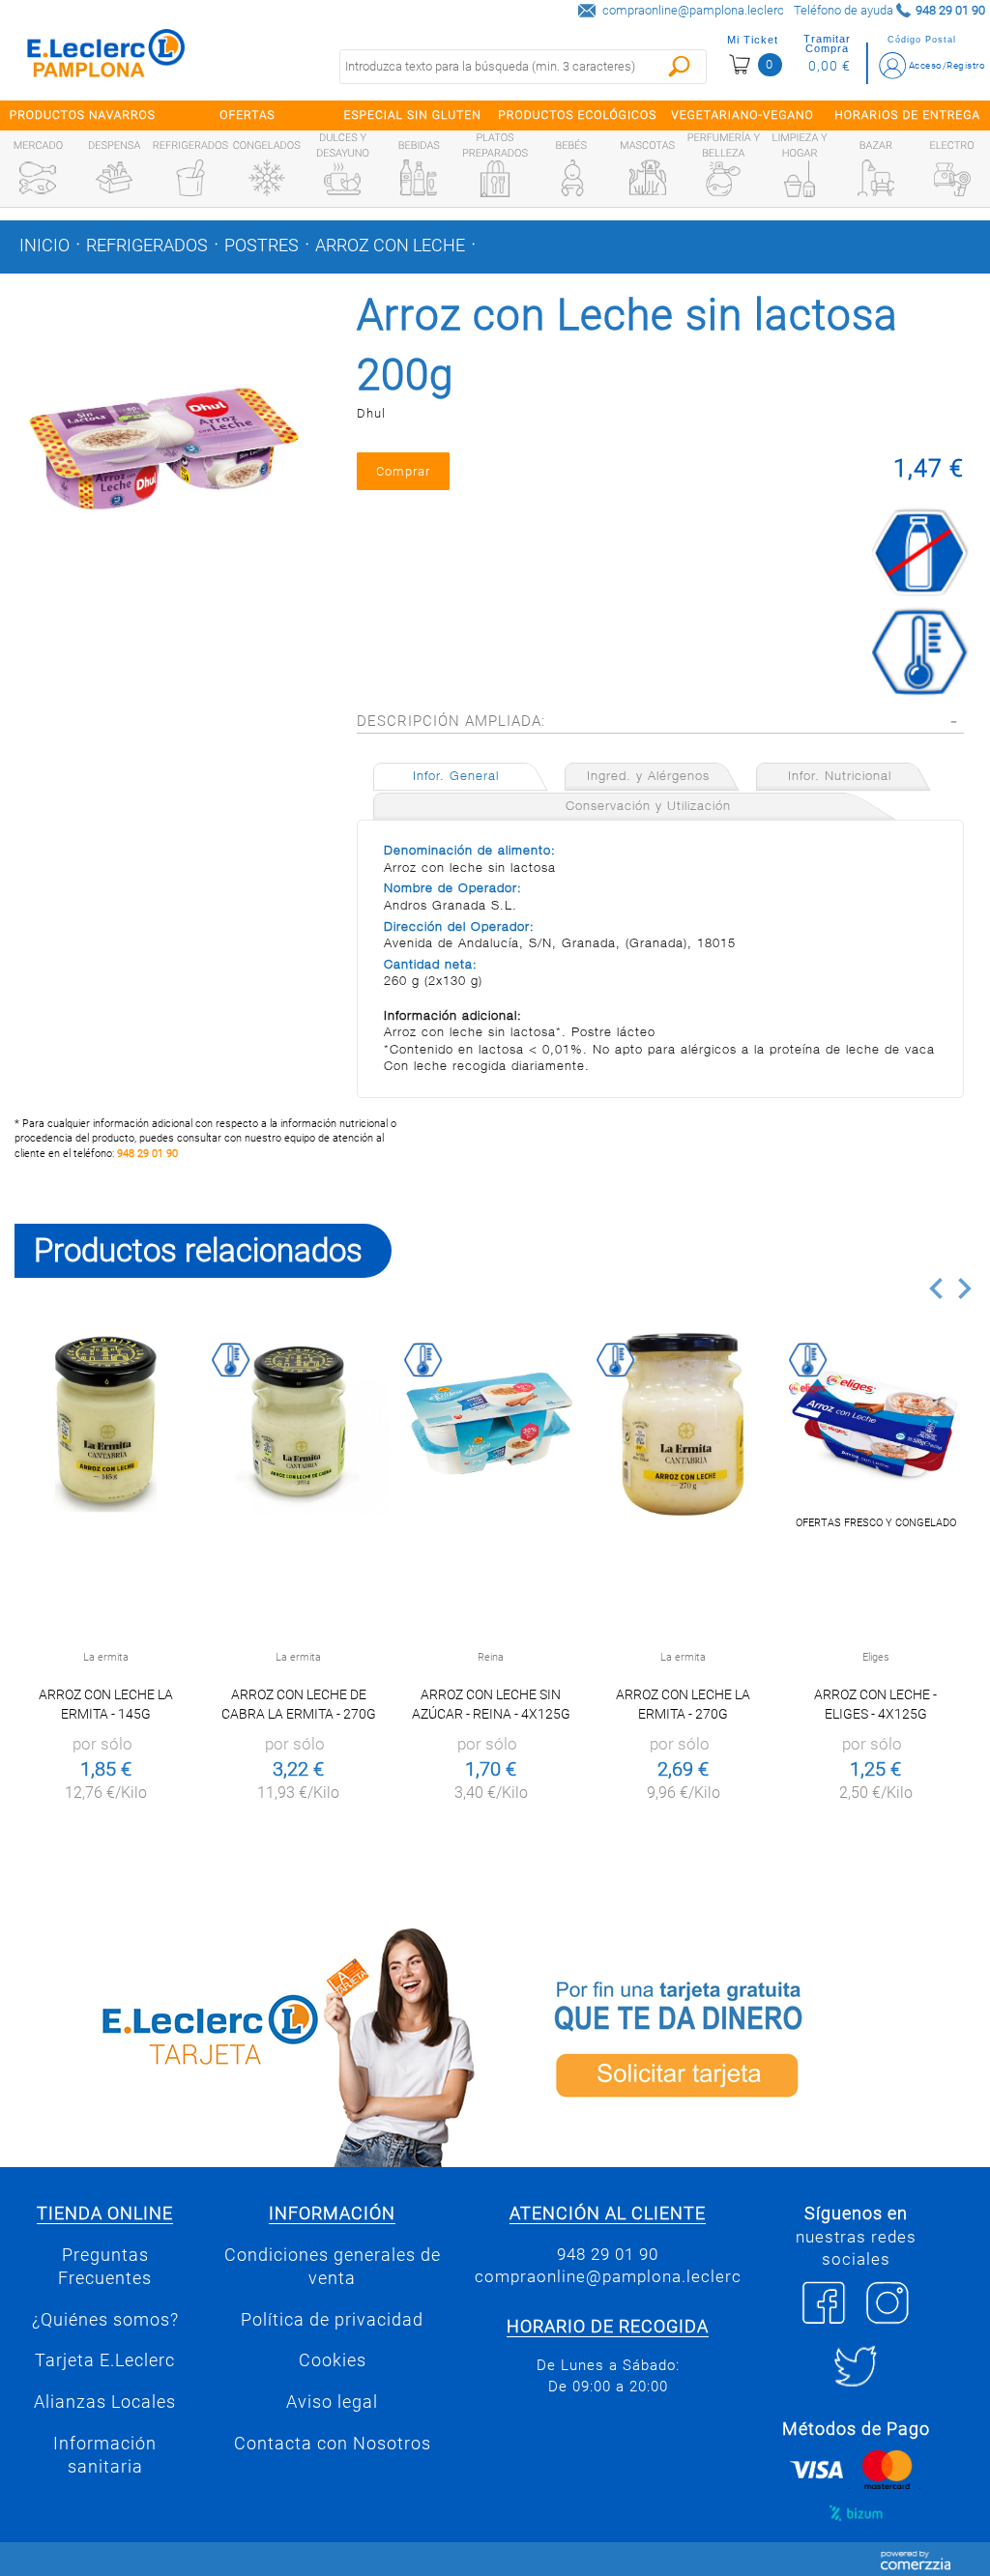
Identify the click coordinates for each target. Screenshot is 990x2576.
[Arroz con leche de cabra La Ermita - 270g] (298, 1424)
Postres (262, 246)
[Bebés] (571, 178)
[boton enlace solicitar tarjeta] (742, 2044)
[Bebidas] (419, 178)
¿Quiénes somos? (105, 2320)
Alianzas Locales (105, 2402)
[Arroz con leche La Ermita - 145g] (106, 1424)
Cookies (333, 2360)
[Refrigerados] (190, 178)
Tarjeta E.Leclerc (105, 2360)
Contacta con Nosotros (333, 2444)
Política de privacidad (332, 2320)
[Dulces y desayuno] (342, 179)
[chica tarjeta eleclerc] (247, 2044)
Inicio (44, 246)
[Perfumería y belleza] (723, 179)
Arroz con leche (390, 246)
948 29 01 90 (147, 1154)
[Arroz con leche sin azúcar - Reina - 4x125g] (491, 1424)
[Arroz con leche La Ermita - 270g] (683, 1424)
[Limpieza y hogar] (800, 179)
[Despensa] (114, 178)
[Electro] (952, 178)
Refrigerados (147, 246)
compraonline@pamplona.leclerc (693, 10)
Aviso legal (332, 2402)
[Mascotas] (648, 178)
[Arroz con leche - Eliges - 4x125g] (875, 1424)
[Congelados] (267, 178)
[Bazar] (876, 178)
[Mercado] (38, 178)
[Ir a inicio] (106, 58)
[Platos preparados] (495, 179)
